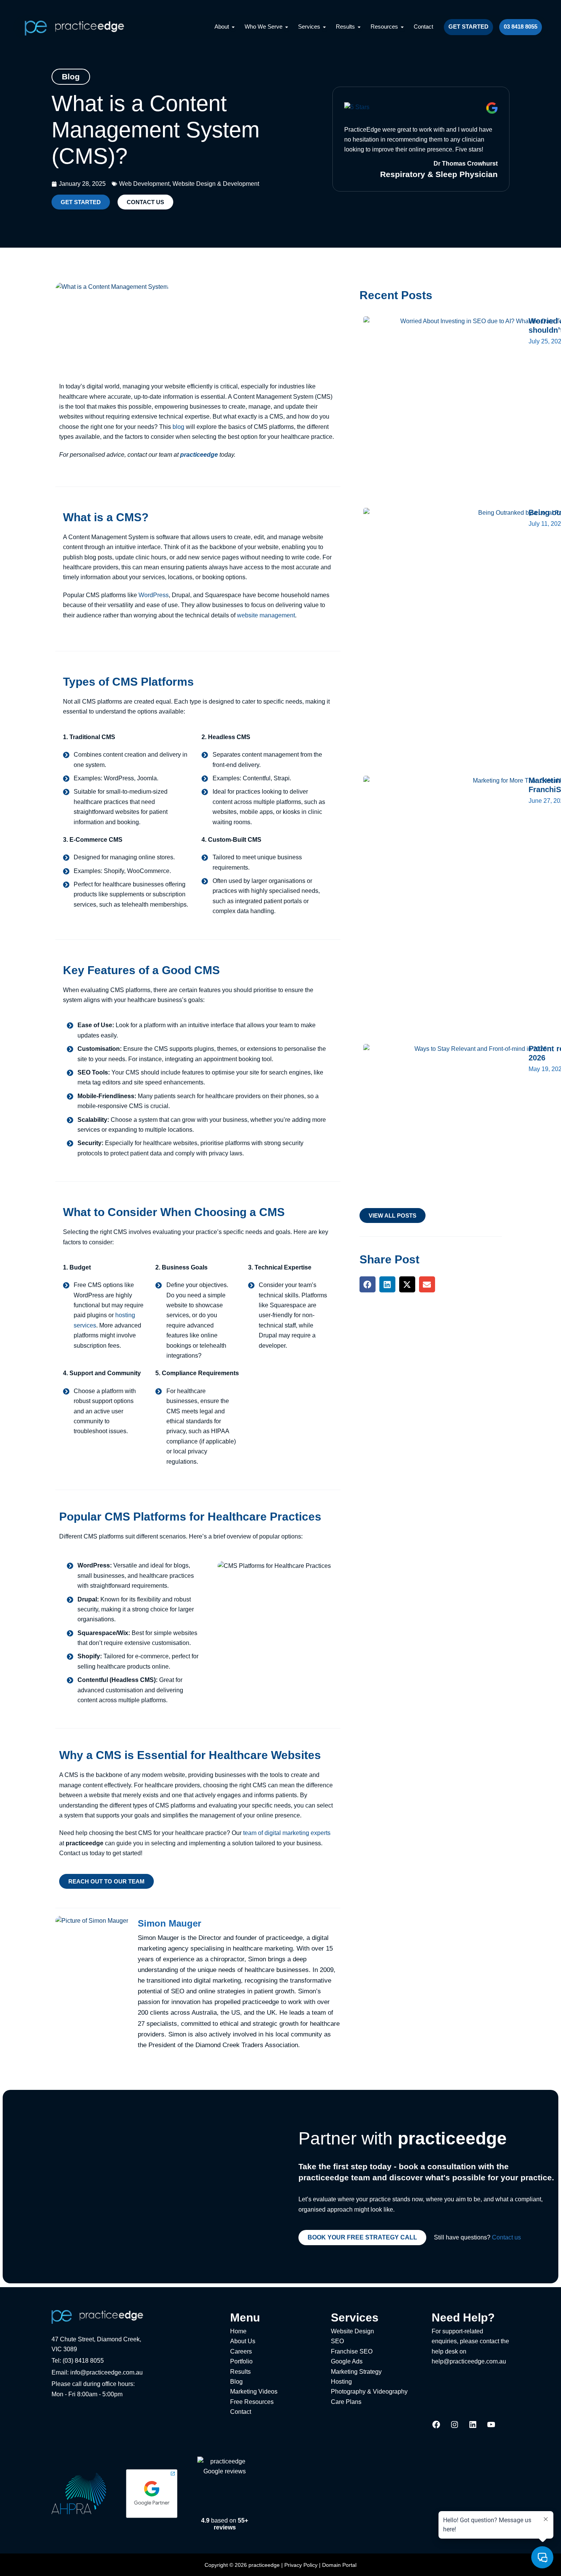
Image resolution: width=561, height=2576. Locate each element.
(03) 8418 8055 (83, 2361)
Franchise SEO (352, 2351)
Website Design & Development (216, 184)
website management (266, 615)
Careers (241, 2351)
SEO (337, 2341)
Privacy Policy (301, 2565)
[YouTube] (491, 2427)
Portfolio (241, 2361)
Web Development (144, 184)
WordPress (154, 595)
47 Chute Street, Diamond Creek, (96, 2339)
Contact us (506, 2237)
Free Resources (252, 2402)
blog (178, 427)
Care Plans (346, 2402)
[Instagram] (455, 2427)
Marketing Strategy (356, 2372)
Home (238, 2331)
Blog (236, 2382)
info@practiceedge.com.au (106, 2372)
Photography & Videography (369, 2392)
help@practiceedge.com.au (469, 2361)
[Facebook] (436, 2427)
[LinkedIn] (473, 2427)
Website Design (352, 2331)
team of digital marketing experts (287, 1833)
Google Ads (347, 2361)
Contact (241, 2412)
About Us (243, 2341)
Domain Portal (339, 2565)
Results (240, 2372)
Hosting (341, 2382)
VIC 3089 (64, 2349)
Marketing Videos (254, 2392)
